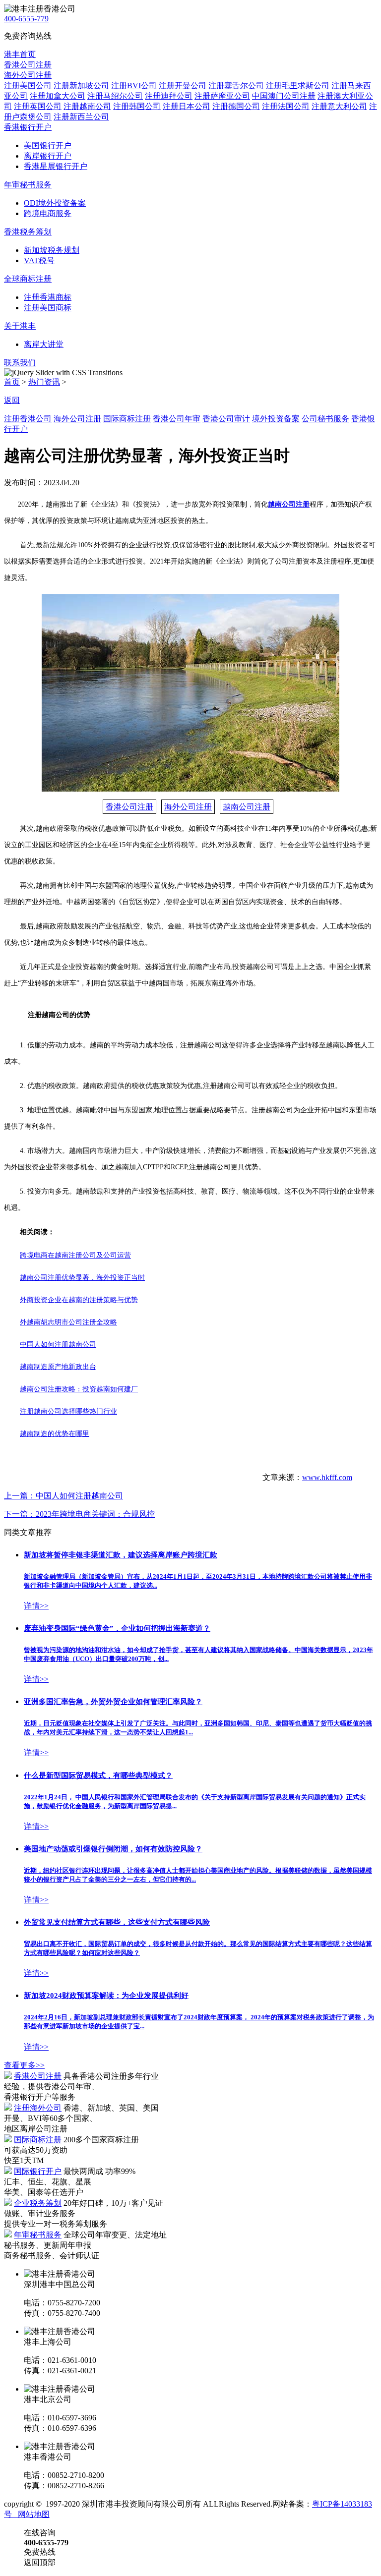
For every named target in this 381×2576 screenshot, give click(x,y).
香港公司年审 (177, 419)
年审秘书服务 (38, 2235)
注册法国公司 (286, 106)
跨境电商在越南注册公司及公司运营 (75, 1255)
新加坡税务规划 (52, 250)
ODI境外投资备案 (55, 203)
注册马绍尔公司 (115, 96)
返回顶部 (40, 2562)
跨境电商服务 (48, 213)
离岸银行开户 (48, 156)
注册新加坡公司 (81, 86)
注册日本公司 (187, 106)
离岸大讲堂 (44, 344)
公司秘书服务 (325, 419)
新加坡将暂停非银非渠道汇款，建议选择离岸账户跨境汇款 (121, 1555)
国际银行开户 (38, 2171)
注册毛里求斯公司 (298, 86)
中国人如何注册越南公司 (63, 1496)
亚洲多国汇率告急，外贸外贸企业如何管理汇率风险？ (113, 1702)
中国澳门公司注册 (284, 96)
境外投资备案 (276, 419)
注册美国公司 (28, 86)
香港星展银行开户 (56, 166)
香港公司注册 (129, 807)
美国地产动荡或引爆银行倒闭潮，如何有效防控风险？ (113, 1849)
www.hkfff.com (327, 1477)
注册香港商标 (48, 297)
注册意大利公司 (339, 106)
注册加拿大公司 (58, 96)
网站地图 (32, 2514)
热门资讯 (44, 382)
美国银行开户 (48, 145)
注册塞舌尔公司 (236, 86)
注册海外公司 (38, 2108)
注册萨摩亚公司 (222, 96)
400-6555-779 (26, 19)
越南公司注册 (247, 807)
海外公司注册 (77, 419)
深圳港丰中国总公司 (60, 2284)
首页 (12, 382)
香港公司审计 (226, 419)
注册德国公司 (236, 106)
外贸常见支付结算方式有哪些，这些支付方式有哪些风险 (117, 1922)
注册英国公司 (38, 106)
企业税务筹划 (38, 2203)
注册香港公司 (28, 419)
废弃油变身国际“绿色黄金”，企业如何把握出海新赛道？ (117, 1628)
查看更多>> (24, 2065)
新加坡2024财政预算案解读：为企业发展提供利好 (106, 1996)
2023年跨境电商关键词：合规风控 (79, 1514)
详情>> (36, 1606)
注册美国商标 (48, 308)
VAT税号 (39, 260)
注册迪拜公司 (169, 96)
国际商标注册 (127, 419)
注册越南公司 (87, 106)
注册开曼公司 (183, 86)
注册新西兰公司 (81, 117)
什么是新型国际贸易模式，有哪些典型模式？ (98, 1775)
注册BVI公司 (134, 86)
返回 (12, 400)
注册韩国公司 (137, 106)
